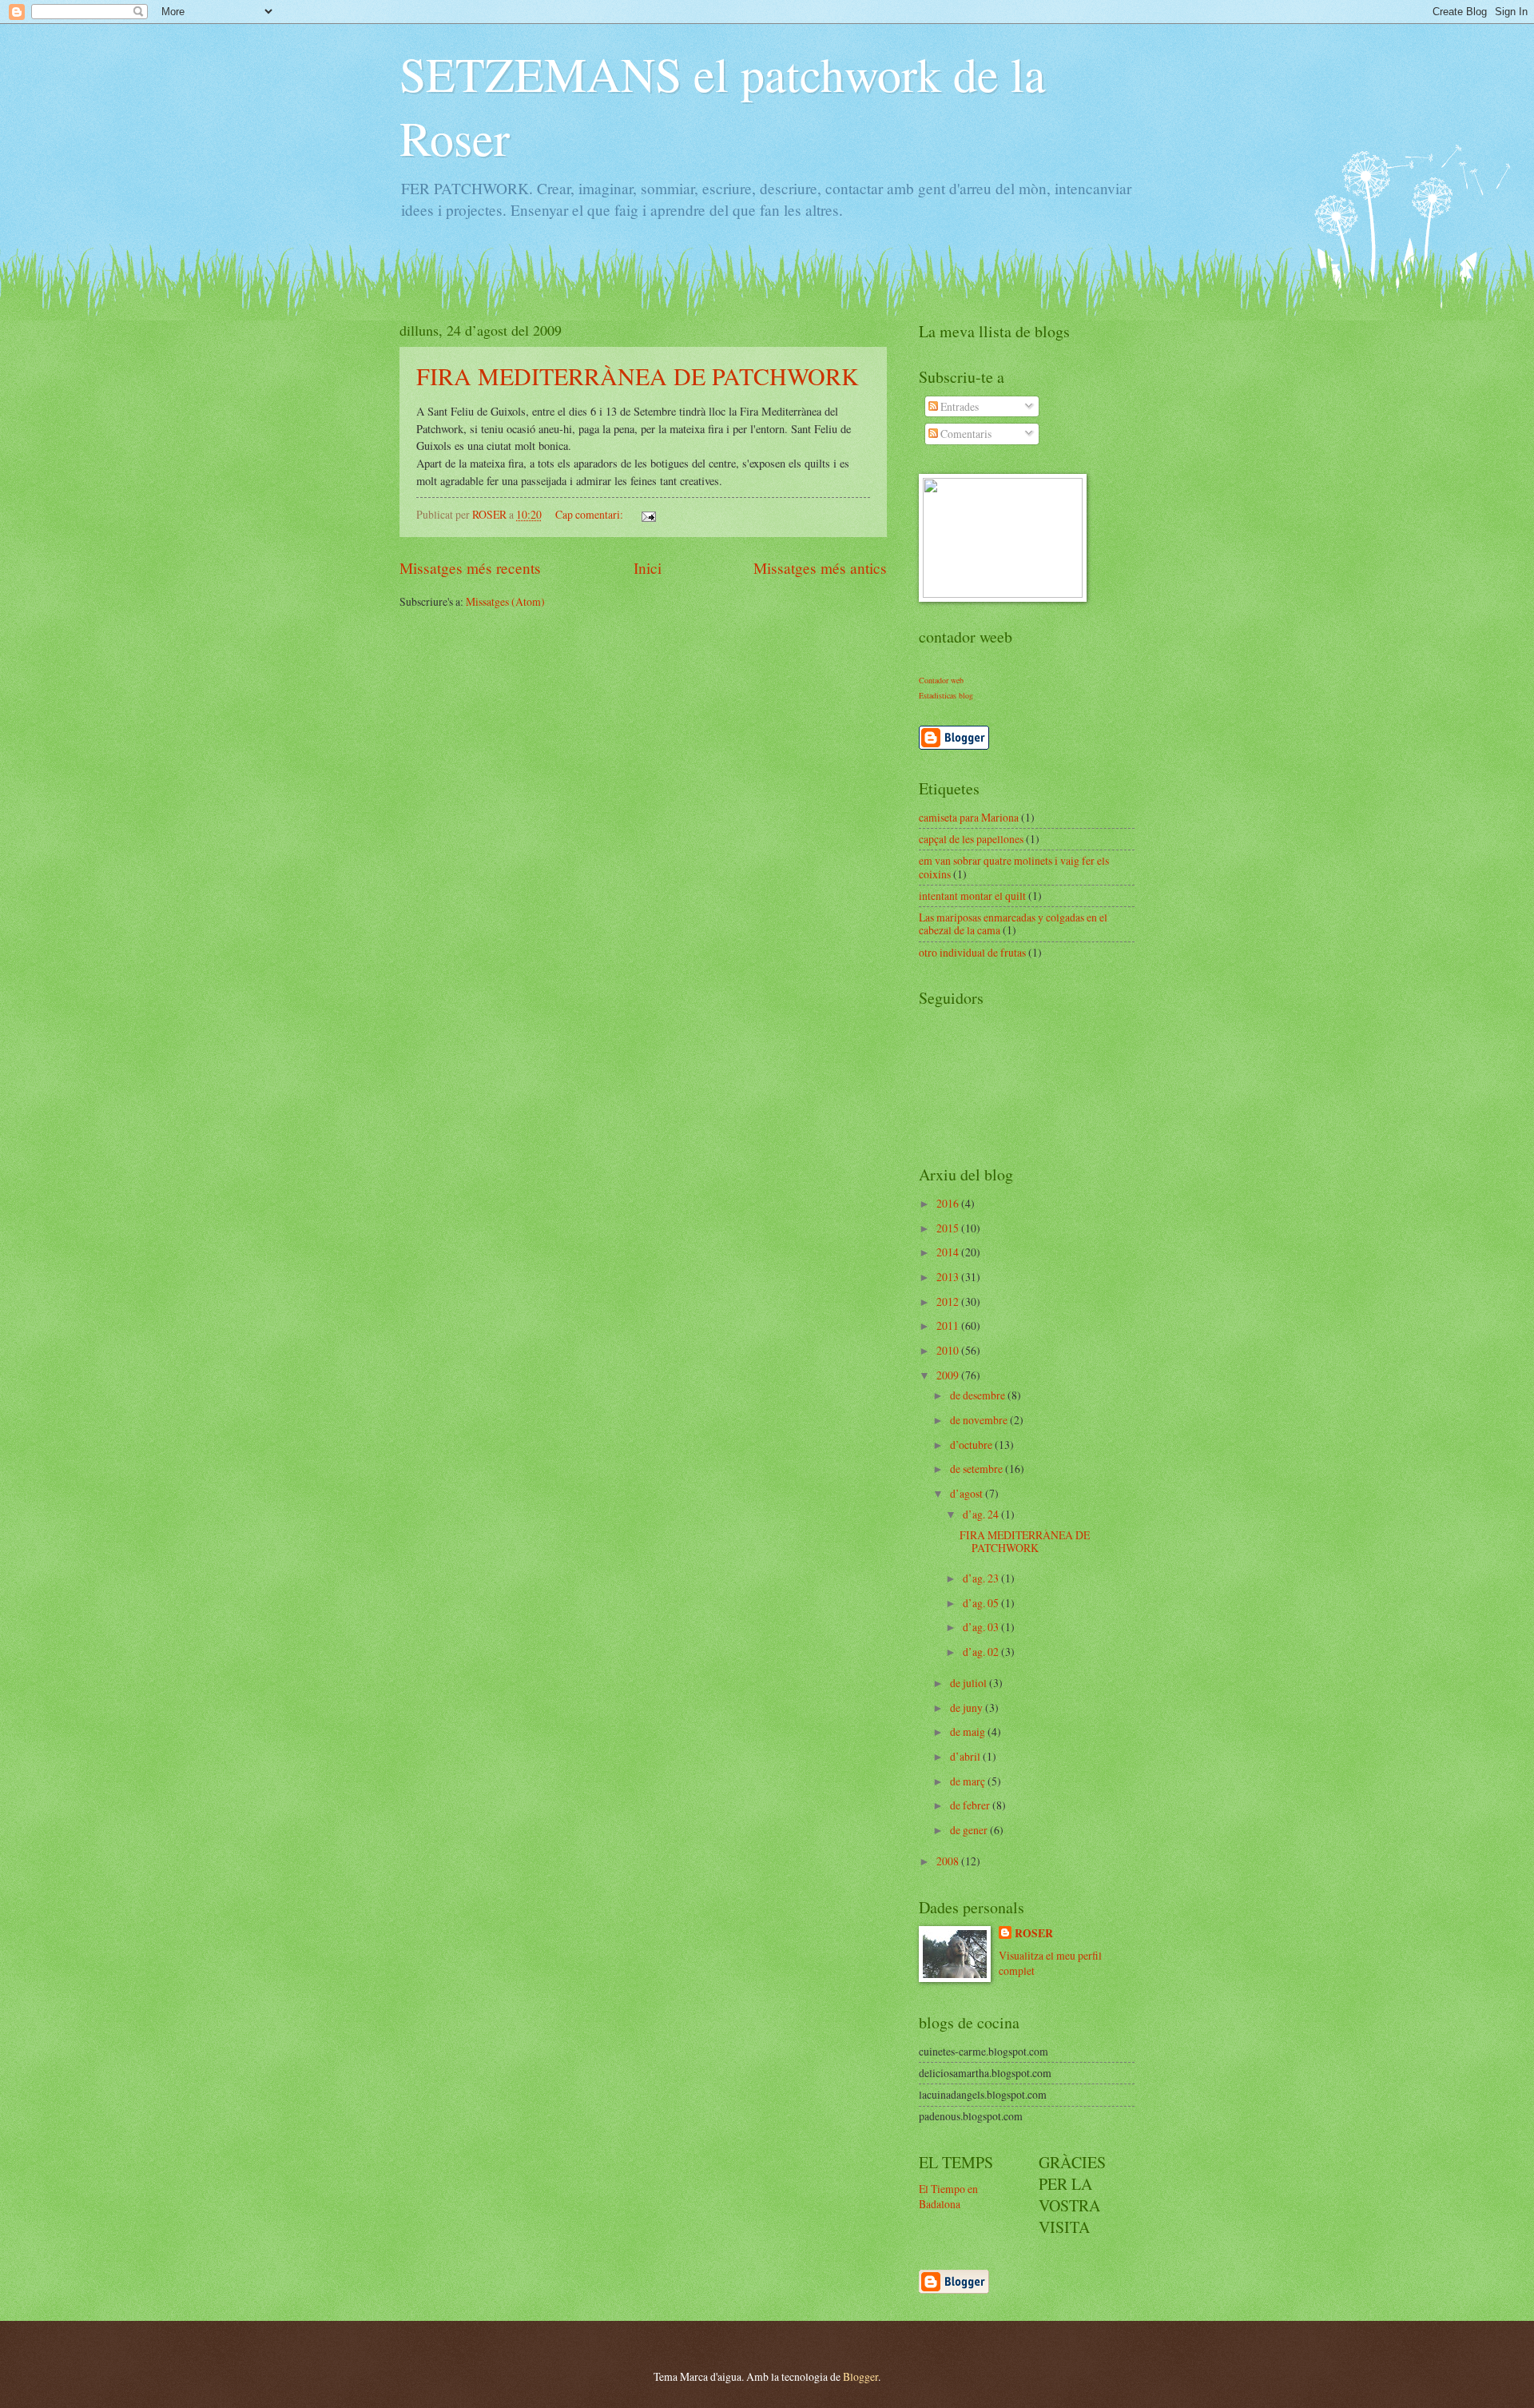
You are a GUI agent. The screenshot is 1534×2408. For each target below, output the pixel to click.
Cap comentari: (590, 514)
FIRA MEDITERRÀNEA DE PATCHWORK (638, 376)
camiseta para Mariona (969, 817)
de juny (968, 1707)
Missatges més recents (470, 568)
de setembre (978, 1469)
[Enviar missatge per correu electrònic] (648, 514)
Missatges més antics (820, 568)
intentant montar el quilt (972, 896)
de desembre (979, 1395)
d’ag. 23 (982, 1578)
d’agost (968, 1493)
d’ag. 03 (982, 1627)
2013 (949, 1277)
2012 (949, 1302)
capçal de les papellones (971, 839)
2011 (949, 1325)
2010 (949, 1350)
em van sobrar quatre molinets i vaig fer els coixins (1014, 867)
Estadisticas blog (946, 695)
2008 (949, 1861)
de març (969, 1781)
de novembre (980, 1420)
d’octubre (972, 1445)
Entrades (958, 406)
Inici (648, 568)
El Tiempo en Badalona (948, 2196)
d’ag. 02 (982, 1652)
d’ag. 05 (982, 1603)
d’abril (966, 1756)
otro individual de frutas (972, 952)
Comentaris (965, 434)
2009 (949, 1375)
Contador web (941, 680)
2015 (949, 1228)
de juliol (970, 1683)
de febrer (971, 1805)
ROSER (1034, 1934)
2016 (949, 1203)
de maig (969, 1731)
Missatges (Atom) (505, 601)
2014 (949, 1252)
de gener (970, 1830)
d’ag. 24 (982, 1514)
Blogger (860, 2376)
